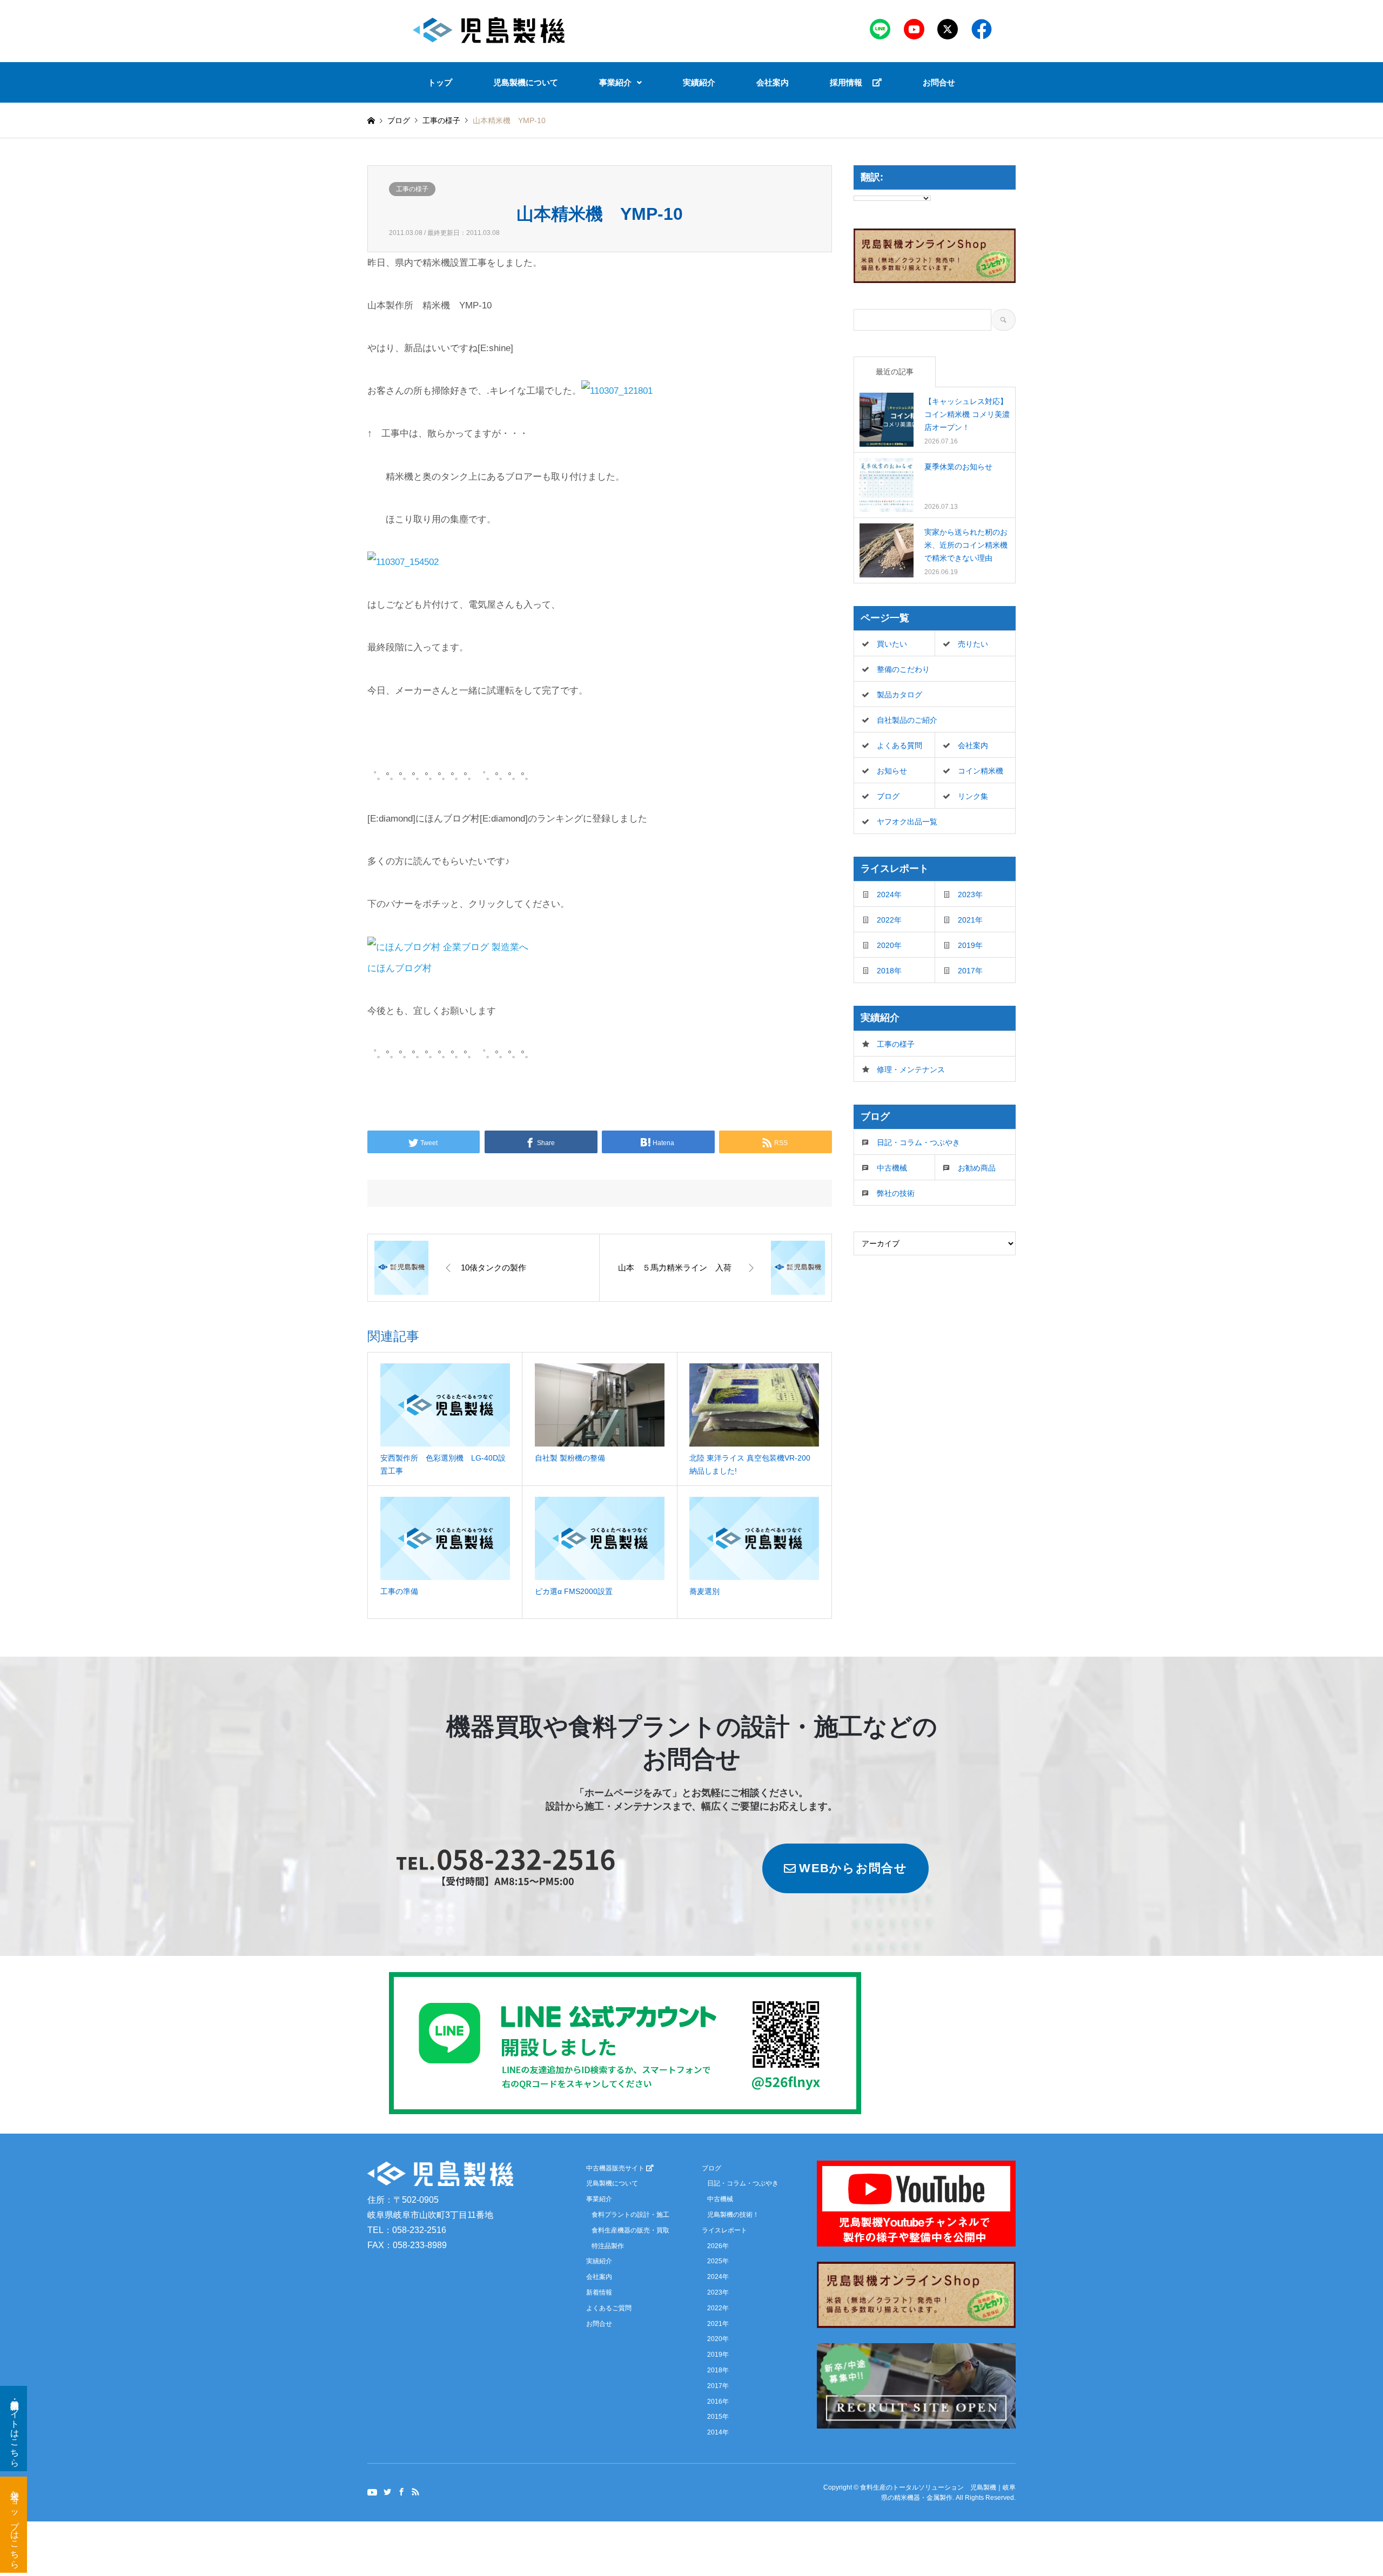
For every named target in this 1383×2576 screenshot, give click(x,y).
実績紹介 (699, 82)
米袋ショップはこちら (15, 2525)
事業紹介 (615, 82)
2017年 (970, 971)
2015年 (718, 2417)
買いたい (892, 644)
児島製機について (526, 82)
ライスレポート (724, 2230)
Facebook (401, 2491)
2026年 (718, 2246)
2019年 (970, 945)
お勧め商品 (977, 1168)
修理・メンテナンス (911, 1070)
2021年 (970, 920)
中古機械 (892, 1168)
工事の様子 (412, 189)
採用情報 (851, 82)
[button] (620, 82)
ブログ (399, 120)
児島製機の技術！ (733, 2215)
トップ (440, 82)
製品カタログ (899, 695)
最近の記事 (895, 372)
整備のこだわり (903, 669)
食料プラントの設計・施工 (630, 2215)
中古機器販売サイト (616, 2168)
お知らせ (892, 771)
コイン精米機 (981, 771)
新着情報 (599, 2292)
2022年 (889, 920)
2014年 (718, 2432)
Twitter (387, 2491)
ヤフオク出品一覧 (907, 822)
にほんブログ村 (400, 968)
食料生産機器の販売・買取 (630, 2230)
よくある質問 (899, 745)
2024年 (889, 894)
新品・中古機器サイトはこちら (15, 2429)
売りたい (973, 644)
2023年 (970, 894)
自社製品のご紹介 (907, 720)
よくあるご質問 (609, 2308)
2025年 (718, 2261)
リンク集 (973, 796)
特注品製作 (608, 2246)
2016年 (718, 2402)
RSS (415, 2491)
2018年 (889, 971)
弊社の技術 (896, 1193)
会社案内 (773, 82)
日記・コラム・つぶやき (918, 1142)
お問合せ (939, 82)
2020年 (889, 945)
